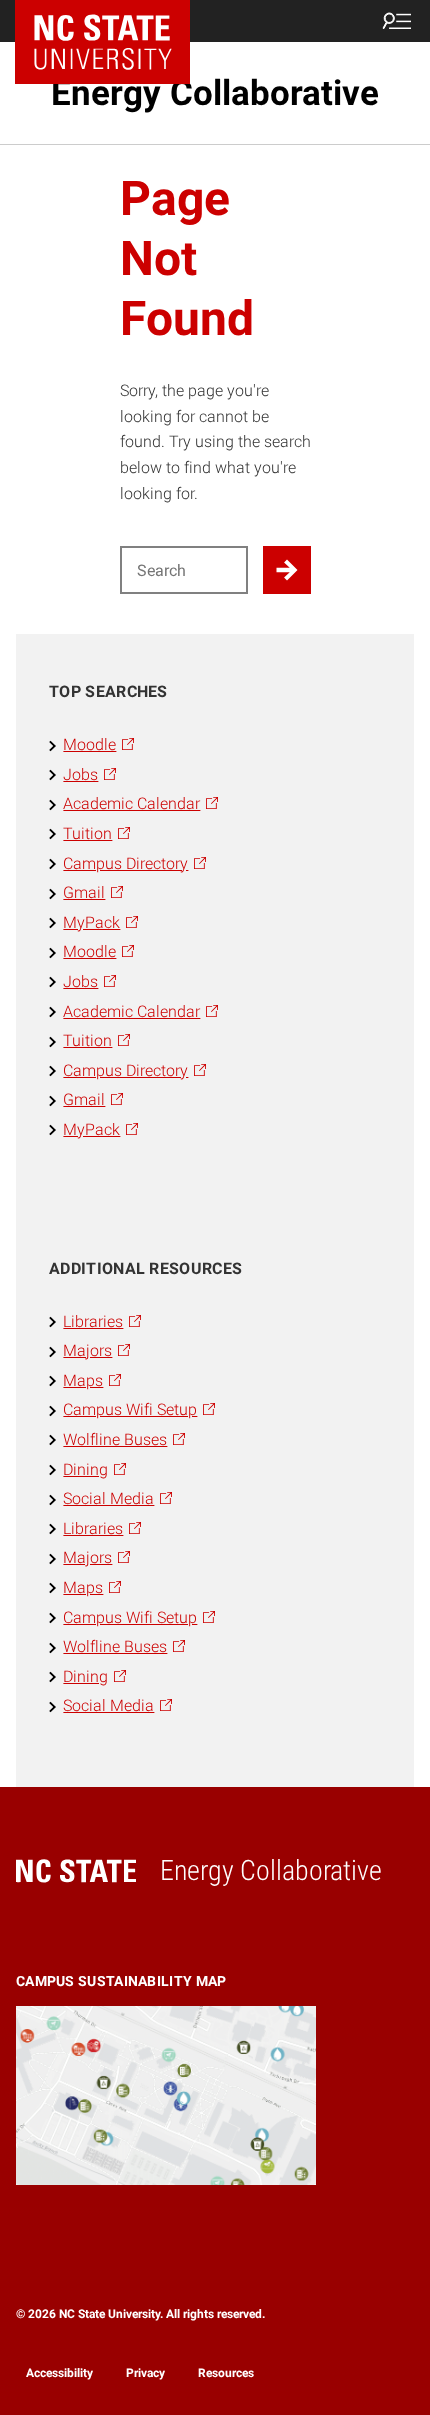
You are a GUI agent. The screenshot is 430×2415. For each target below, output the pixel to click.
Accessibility (59, 2373)
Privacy (145, 2373)
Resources (226, 2373)
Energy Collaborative (215, 93)
